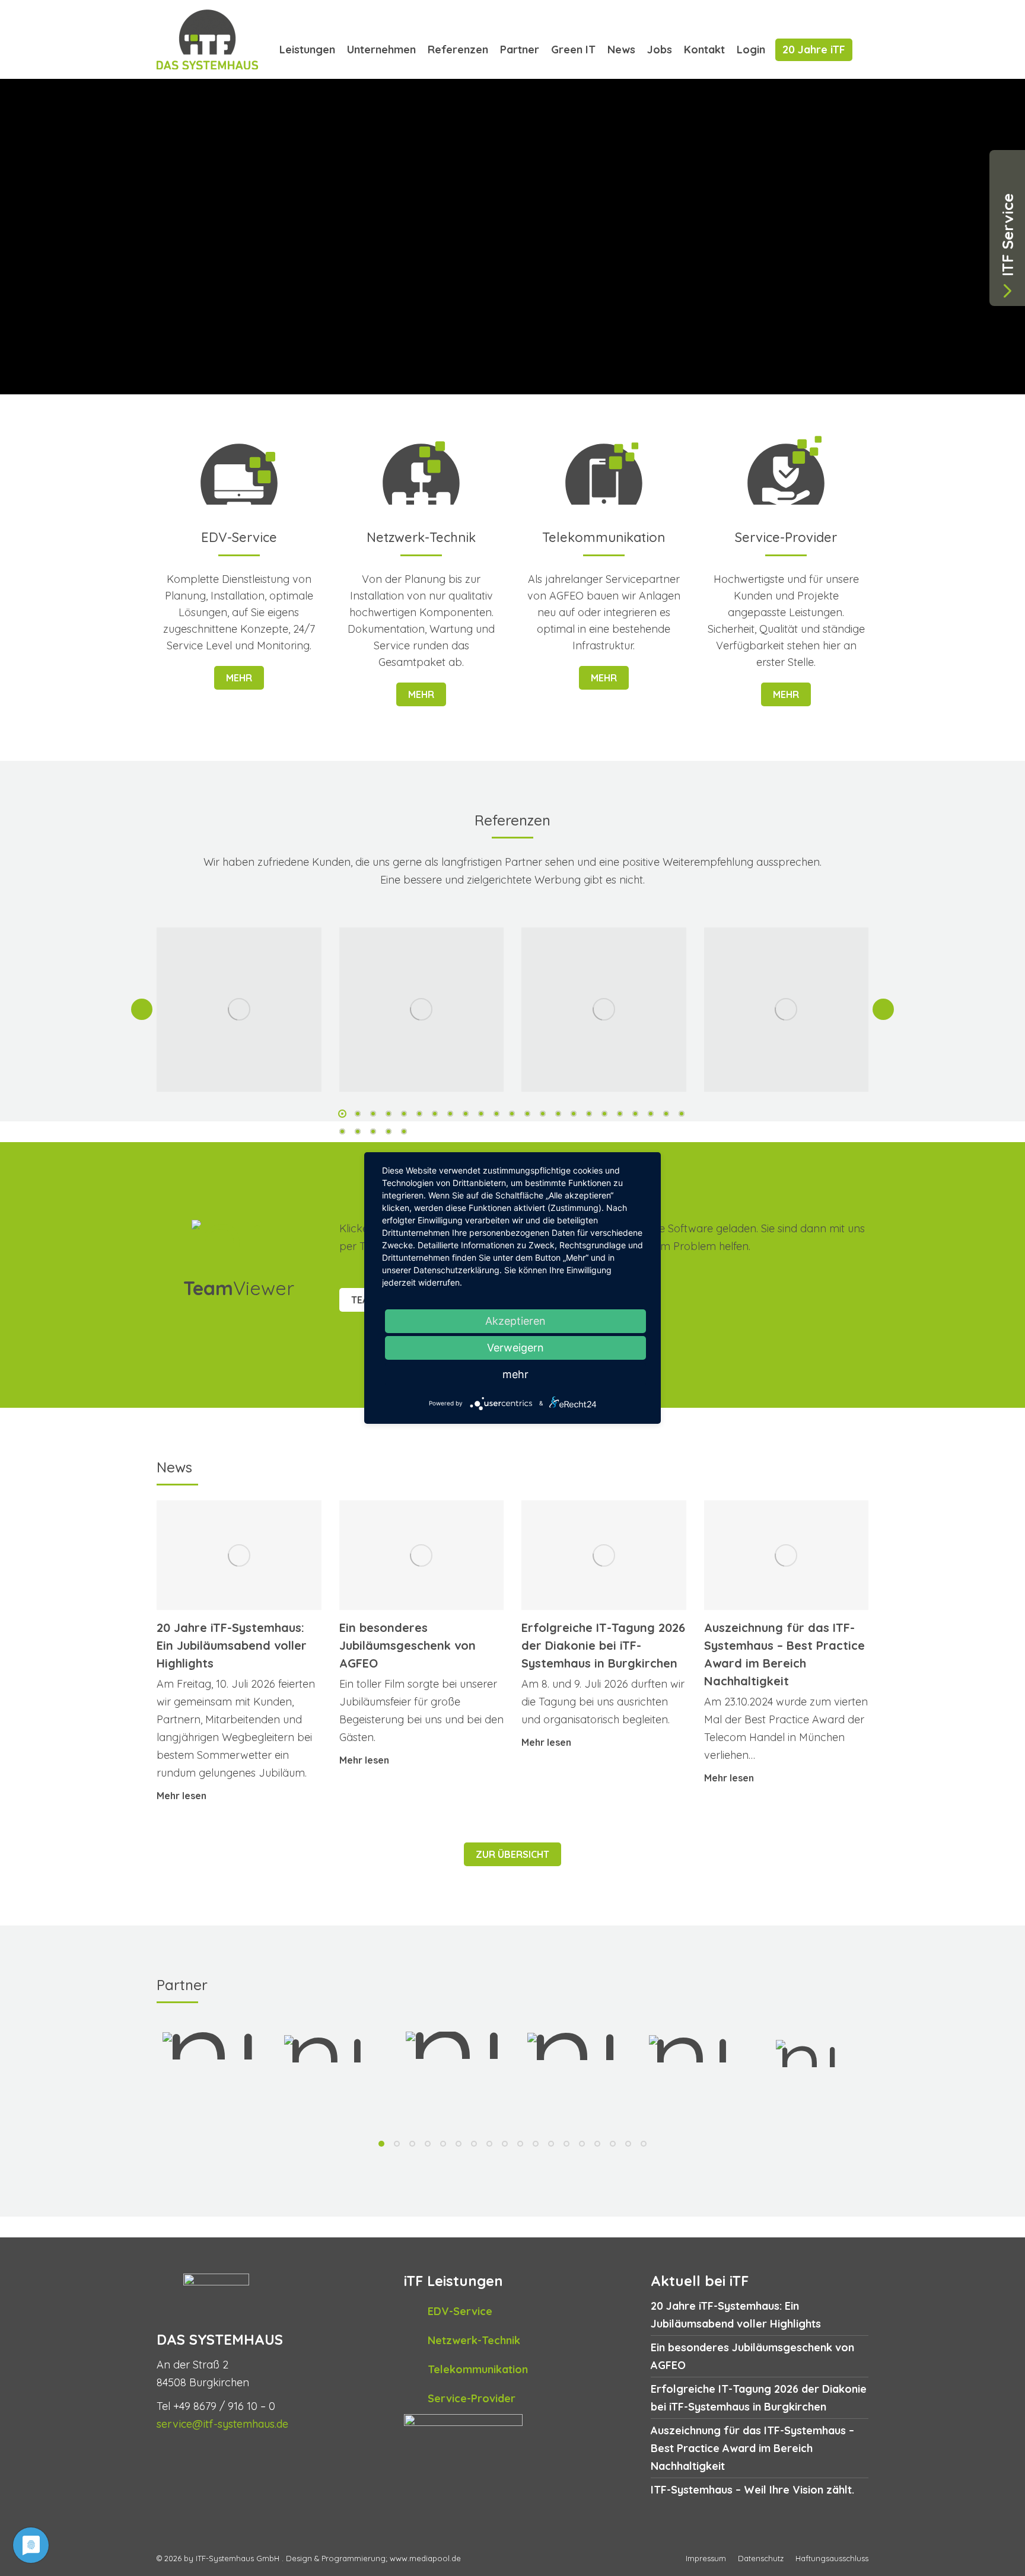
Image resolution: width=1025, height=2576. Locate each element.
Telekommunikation (478, 2369)
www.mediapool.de (425, 2558)
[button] (142, 1009)
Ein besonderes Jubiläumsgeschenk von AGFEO (408, 1645)
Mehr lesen (182, 1796)
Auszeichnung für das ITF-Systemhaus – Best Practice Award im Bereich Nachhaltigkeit (752, 2448)
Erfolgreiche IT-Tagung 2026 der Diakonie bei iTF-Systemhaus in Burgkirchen (603, 1645)
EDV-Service (460, 2311)
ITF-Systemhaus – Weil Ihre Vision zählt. (752, 2490)
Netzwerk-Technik (474, 2340)
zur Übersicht (512, 1854)
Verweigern (515, 1348)
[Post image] (239, 1010)
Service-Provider (472, 2398)
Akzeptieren (515, 1321)
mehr (239, 678)
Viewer (239, 1288)
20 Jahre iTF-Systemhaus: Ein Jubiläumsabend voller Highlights (232, 1645)
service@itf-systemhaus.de (222, 2424)
